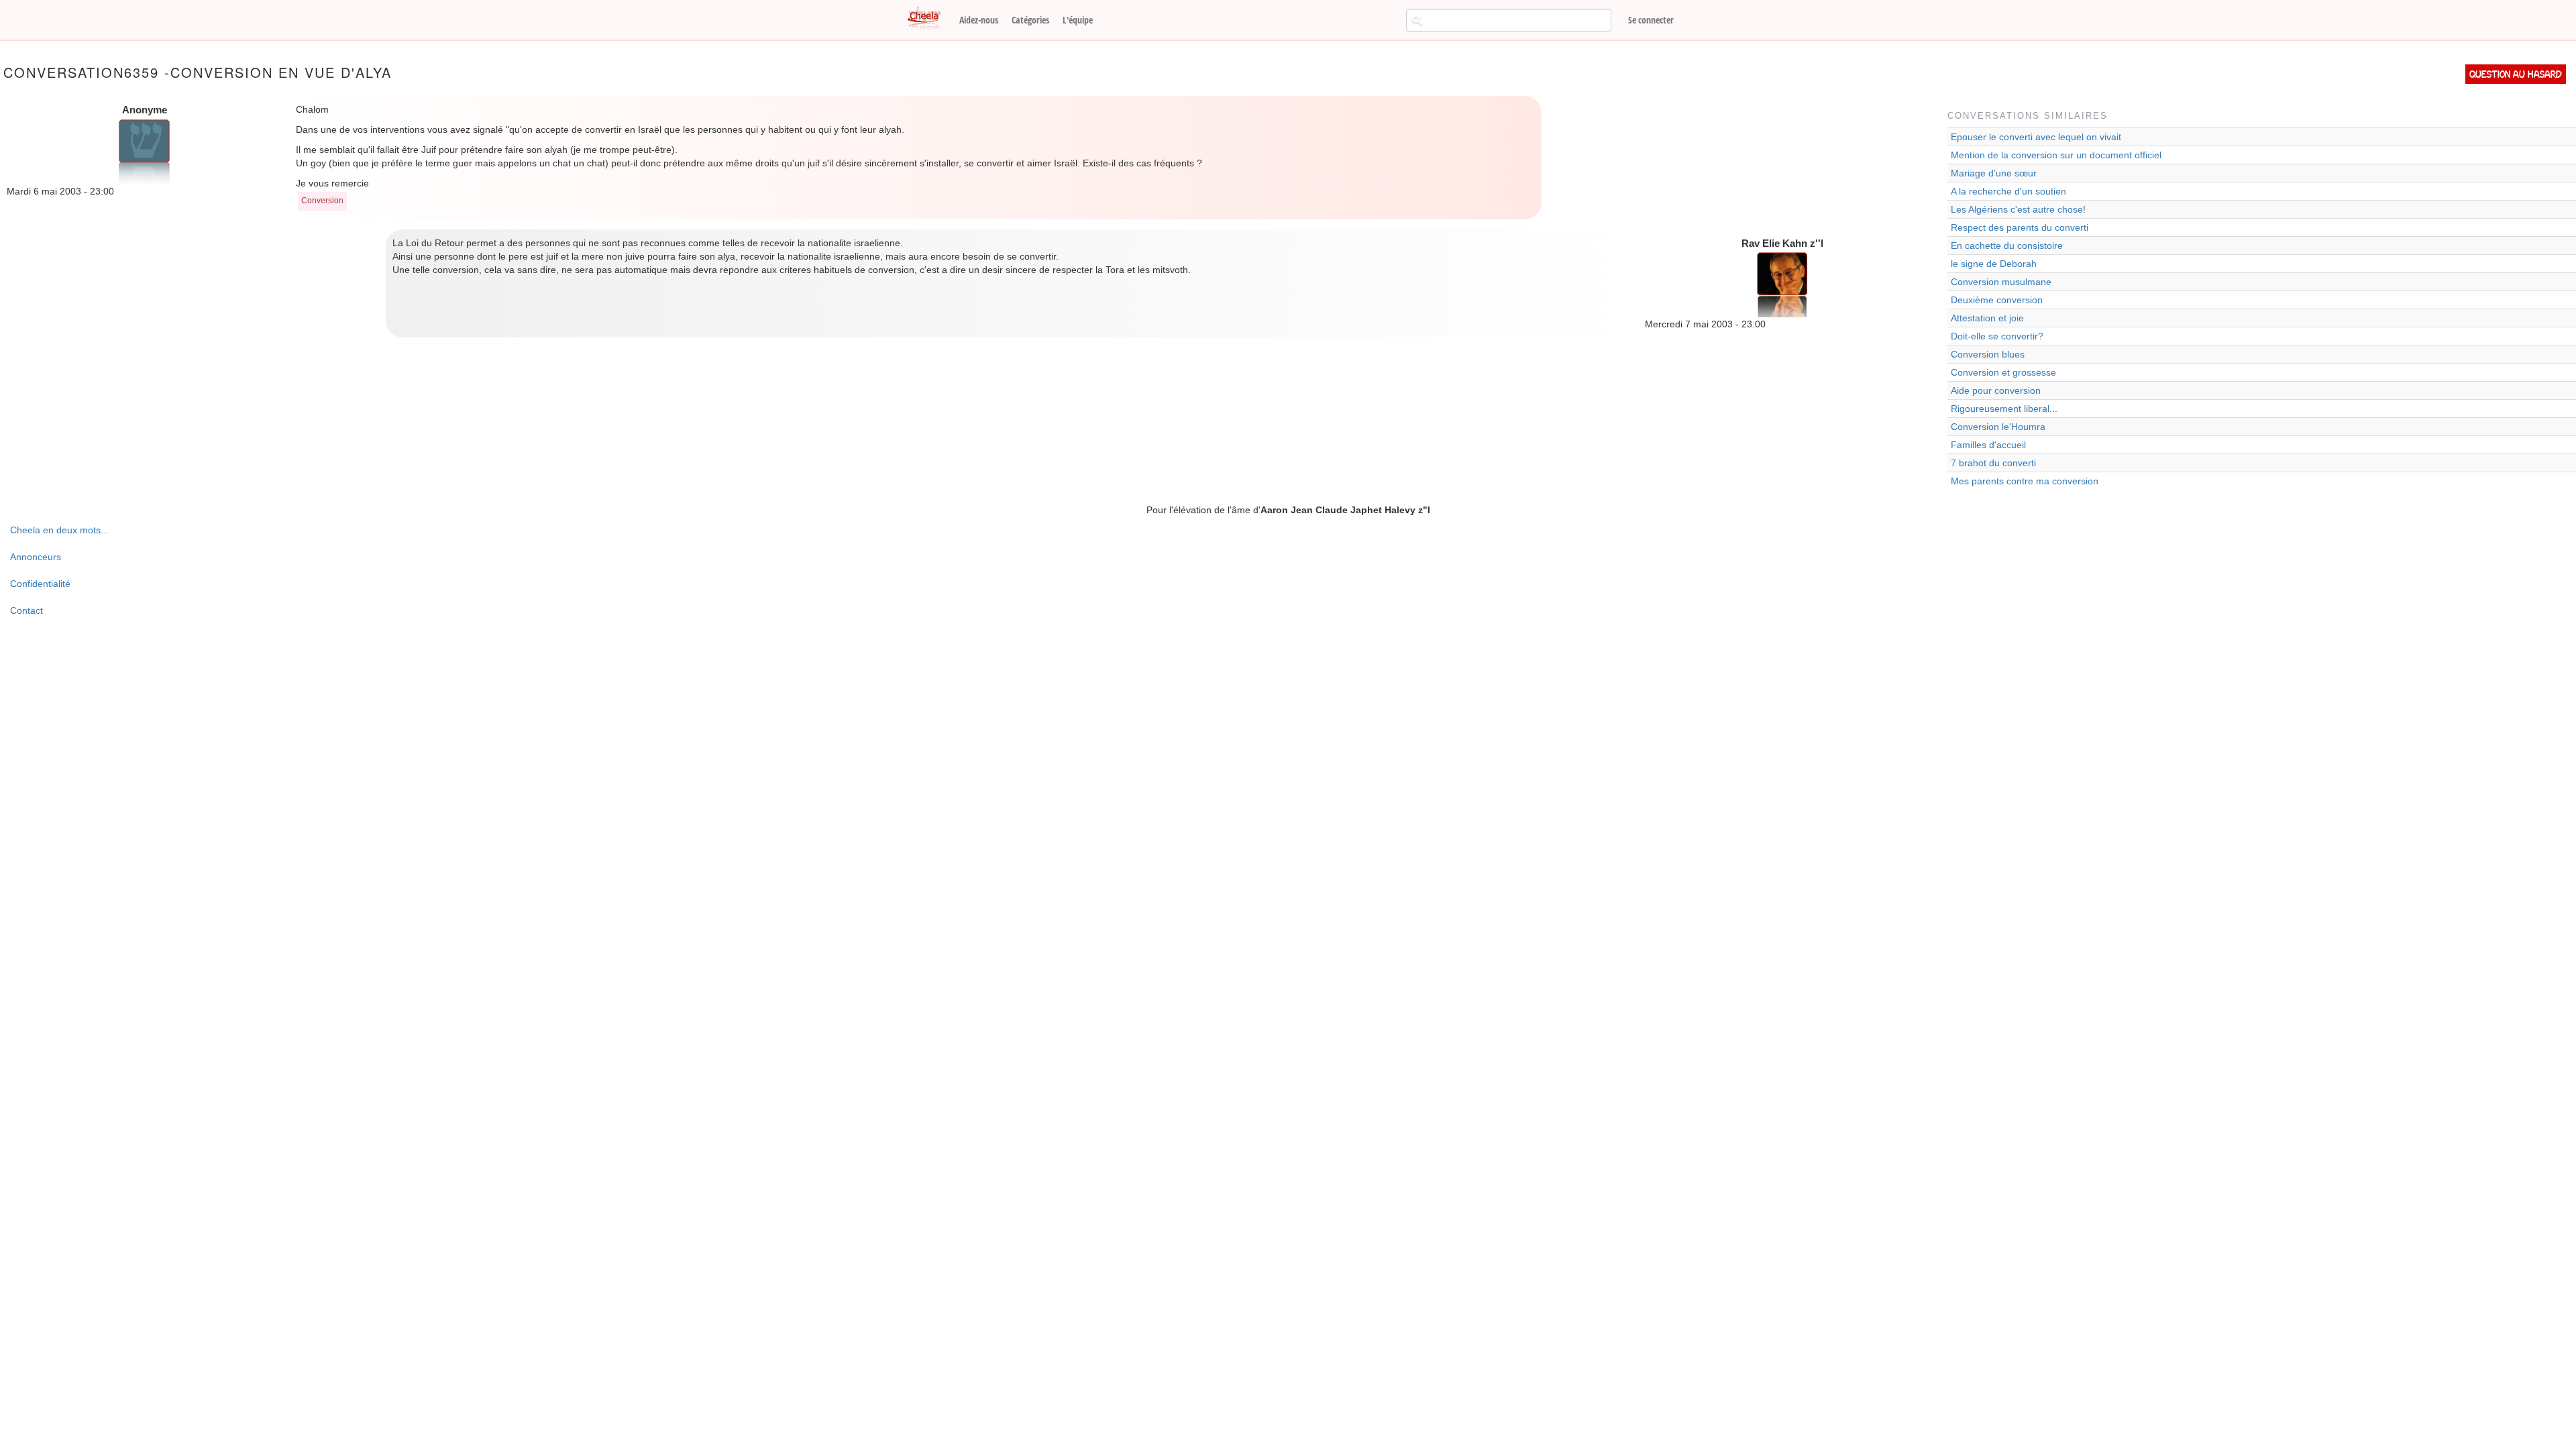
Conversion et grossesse (2003, 372)
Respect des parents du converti (2020, 227)
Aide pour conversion (1996, 390)
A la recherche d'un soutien (2008, 191)
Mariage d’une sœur (1994, 173)
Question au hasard (2516, 74)
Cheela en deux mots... (59, 530)
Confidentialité (40, 584)
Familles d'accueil (1988, 445)
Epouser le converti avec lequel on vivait (2036, 137)
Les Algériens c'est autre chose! (2018, 209)
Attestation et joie (1987, 318)
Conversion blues (1988, 354)
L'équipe (1078, 20)
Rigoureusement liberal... (2004, 409)
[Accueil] (929, 19)
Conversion (322, 201)
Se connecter (1651, 20)
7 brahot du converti (1993, 463)
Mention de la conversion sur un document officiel (2056, 155)
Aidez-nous (979, 20)
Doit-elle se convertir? (1997, 336)
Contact (26, 610)
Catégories (1030, 20)
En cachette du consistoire (2007, 246)
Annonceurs (36, 557)
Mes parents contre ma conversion (2025, 481)
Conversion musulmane (2001, 282)
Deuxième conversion (1997, 300)
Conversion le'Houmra (1998, 427)
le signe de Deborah (1994, 264)
